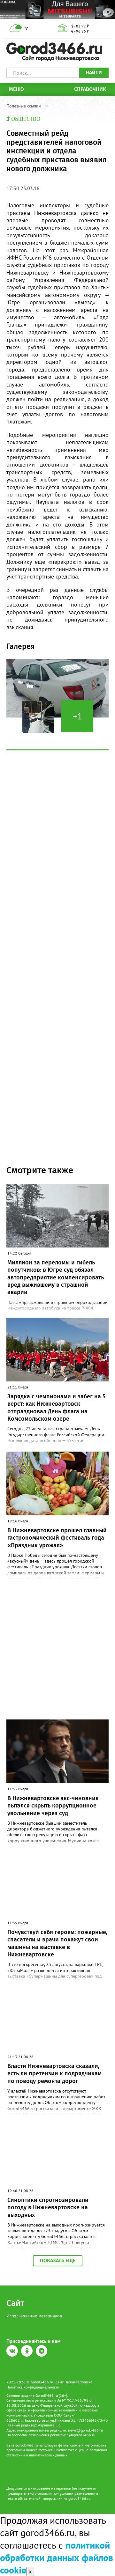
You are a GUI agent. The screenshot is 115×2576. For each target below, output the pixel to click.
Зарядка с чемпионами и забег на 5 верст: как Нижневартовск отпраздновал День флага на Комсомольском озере (56, 1408)
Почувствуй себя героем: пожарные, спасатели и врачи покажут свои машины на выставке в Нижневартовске (57, 1943)
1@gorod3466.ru (81, 2435)
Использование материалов (34, 2316)
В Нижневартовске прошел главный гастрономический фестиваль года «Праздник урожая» (57, 1538)
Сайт (15, 2303)
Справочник (90, 89)
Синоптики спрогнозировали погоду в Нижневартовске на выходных (48, 2208)
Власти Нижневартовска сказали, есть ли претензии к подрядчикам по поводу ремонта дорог (54, 2074)
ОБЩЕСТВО (26, 119)
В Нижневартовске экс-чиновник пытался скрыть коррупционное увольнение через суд (53, 1806)
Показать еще (58, 2260)
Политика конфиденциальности (33, 2387)
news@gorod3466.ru (85, 2430)
